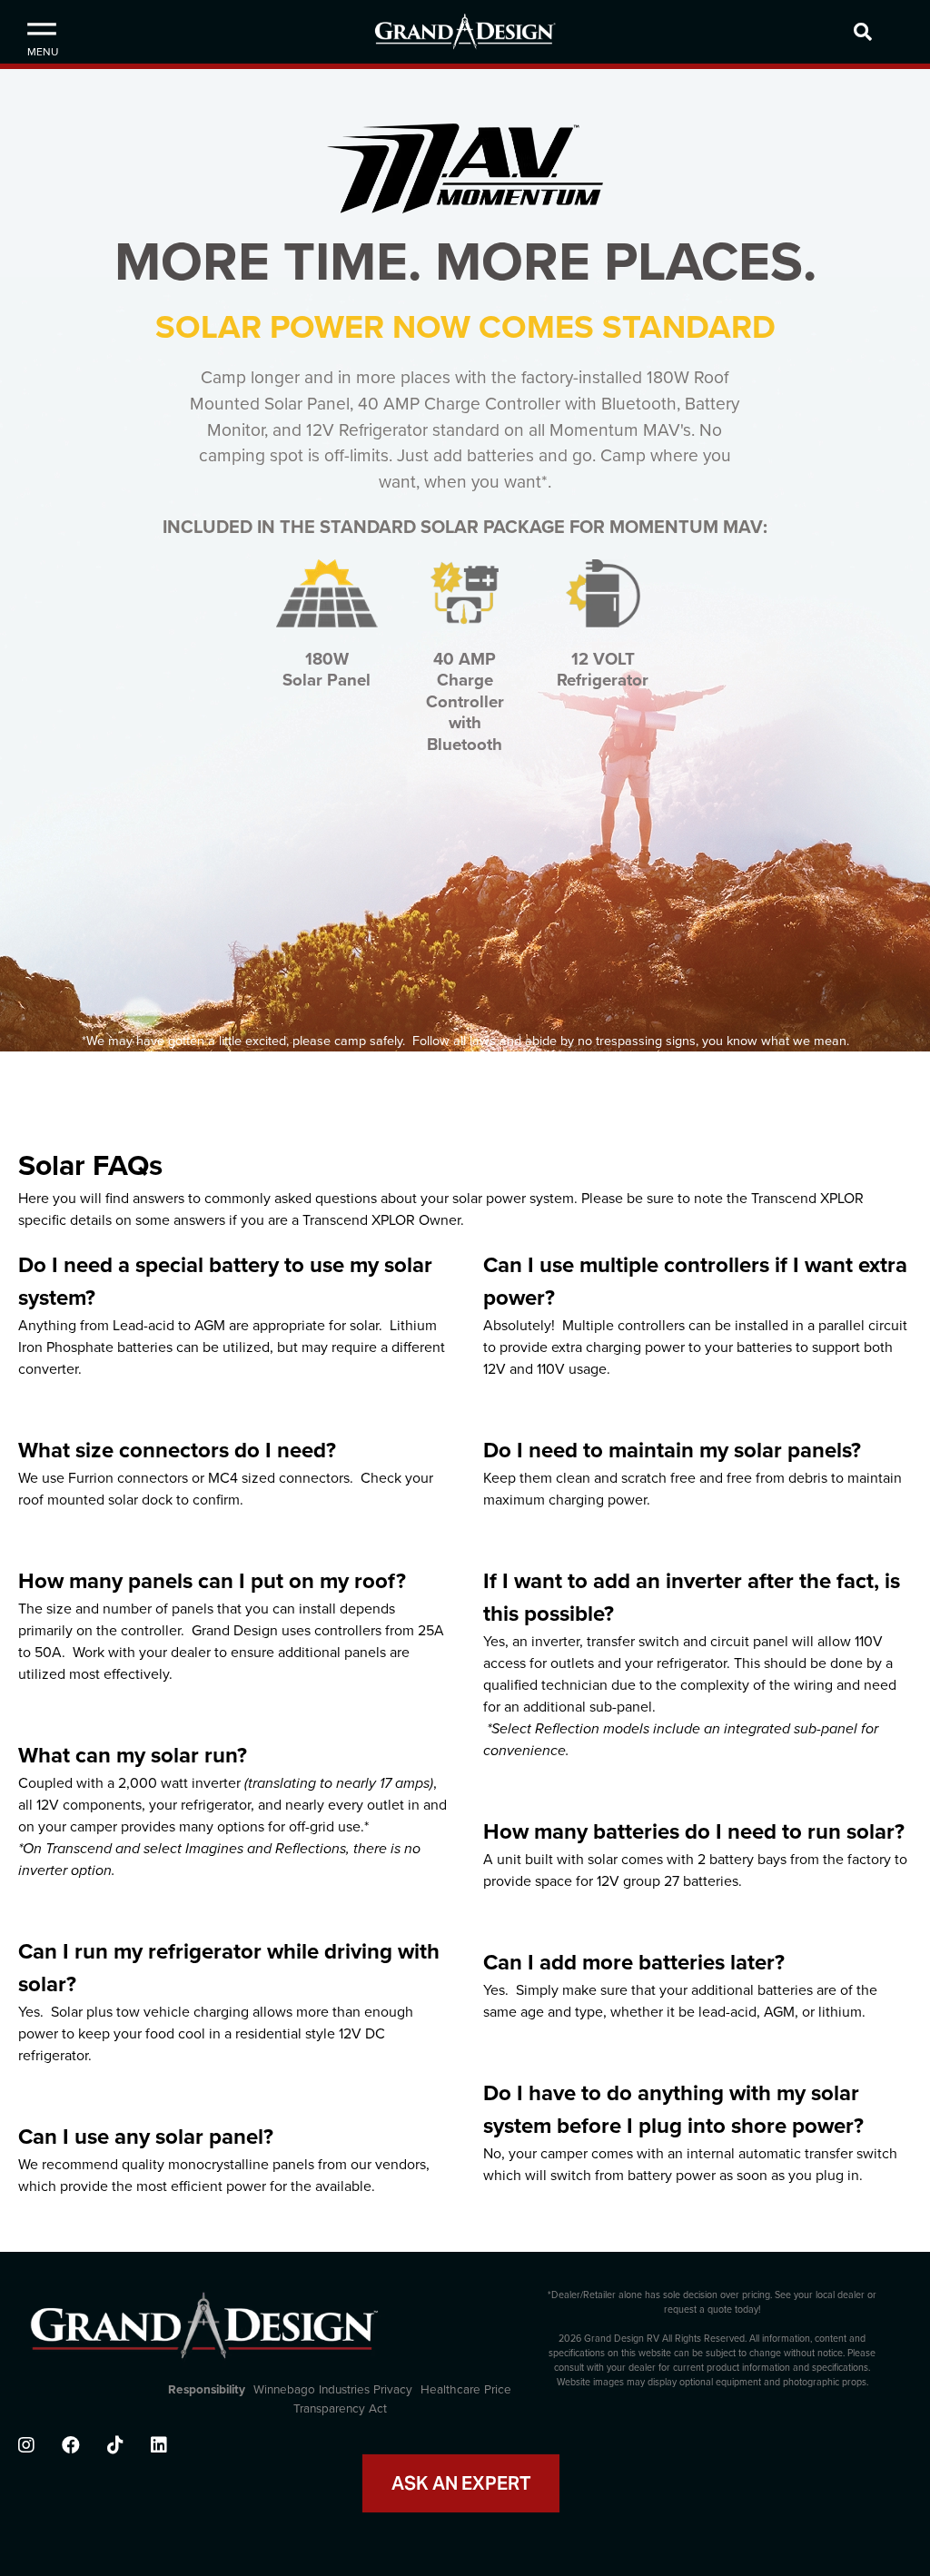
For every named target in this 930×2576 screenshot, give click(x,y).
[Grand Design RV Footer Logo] (204, 2335)
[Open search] (887, 32)
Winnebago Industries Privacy (333, 2390)
